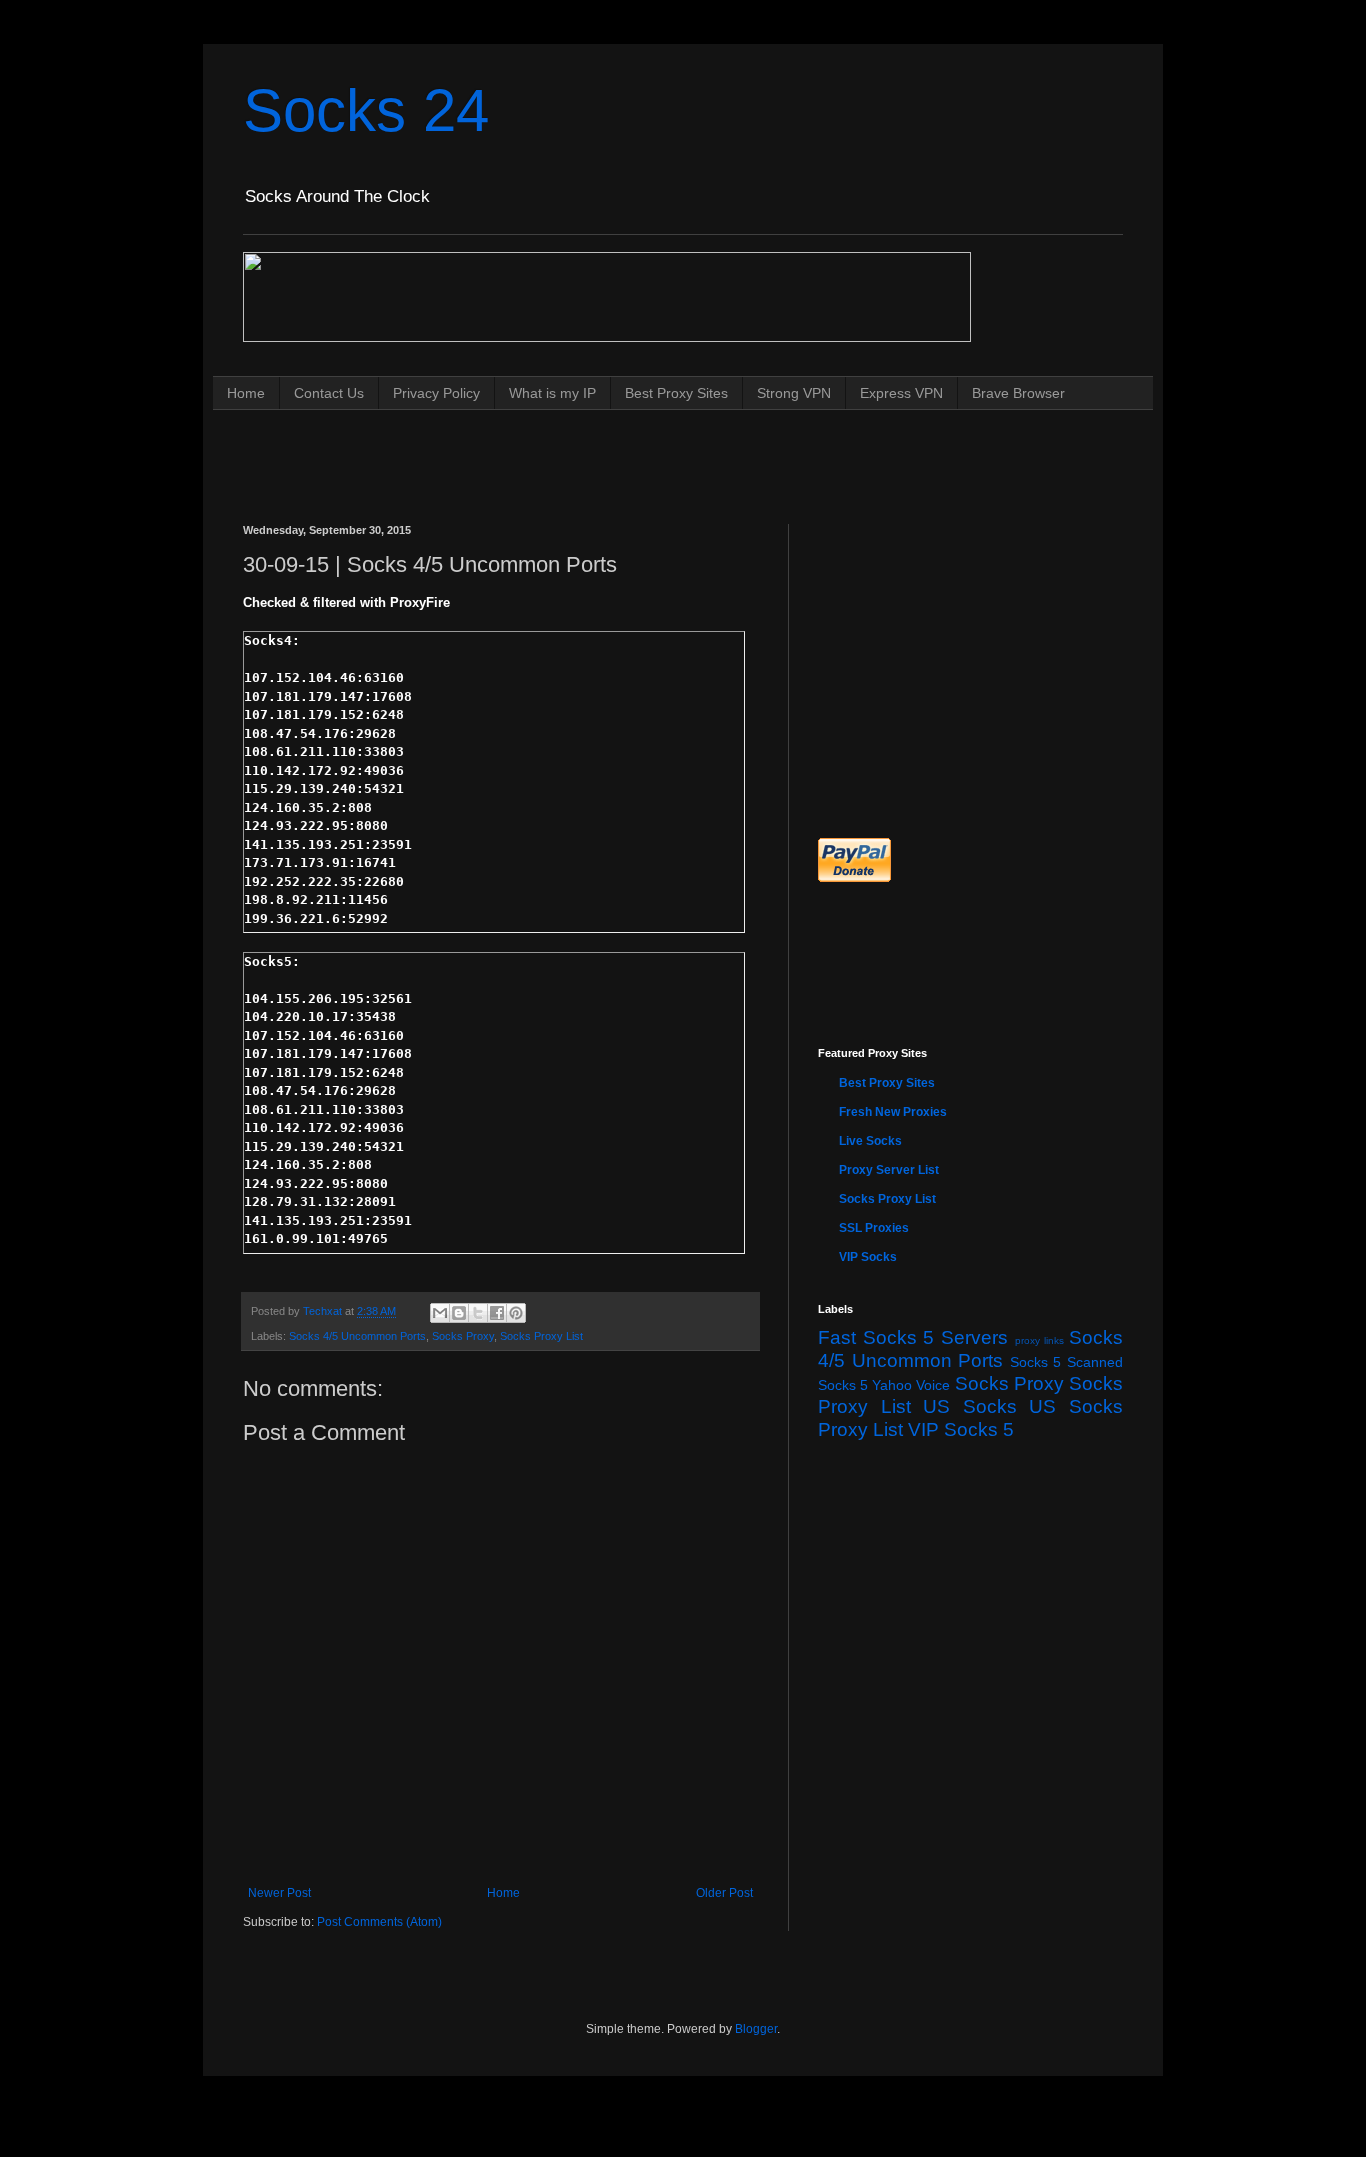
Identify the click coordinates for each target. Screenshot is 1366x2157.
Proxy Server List (889, 1170)
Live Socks (870, 1141)
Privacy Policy (436, 393)
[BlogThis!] (459, 1313)
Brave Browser (1018, 393)
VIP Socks (868, 1257)
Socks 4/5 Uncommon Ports (357, 1336)
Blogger (756, 2029)
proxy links (1040, 1340)
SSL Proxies (874, 1228)
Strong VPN (794, 393)
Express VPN (901, 393)
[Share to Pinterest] (516, 1313)
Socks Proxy (463, 1336)
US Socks (970, 1406)
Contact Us (329, 393)
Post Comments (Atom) (379, 1922)
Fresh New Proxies (893, 1112)
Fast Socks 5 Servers (913, 1337)
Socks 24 (366, 110)
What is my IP (552, 393)
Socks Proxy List (541, 1336)
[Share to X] (478, 1313)
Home (246, 393)
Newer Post (279, 1893)
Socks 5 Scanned (1066, 1362)
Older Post (724, 1893)
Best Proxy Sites (676, 393)
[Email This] (440, 1313)
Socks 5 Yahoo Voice (884, 1385)
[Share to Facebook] (497, 1313)
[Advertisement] (607, 447)
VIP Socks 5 (961, 1429)
